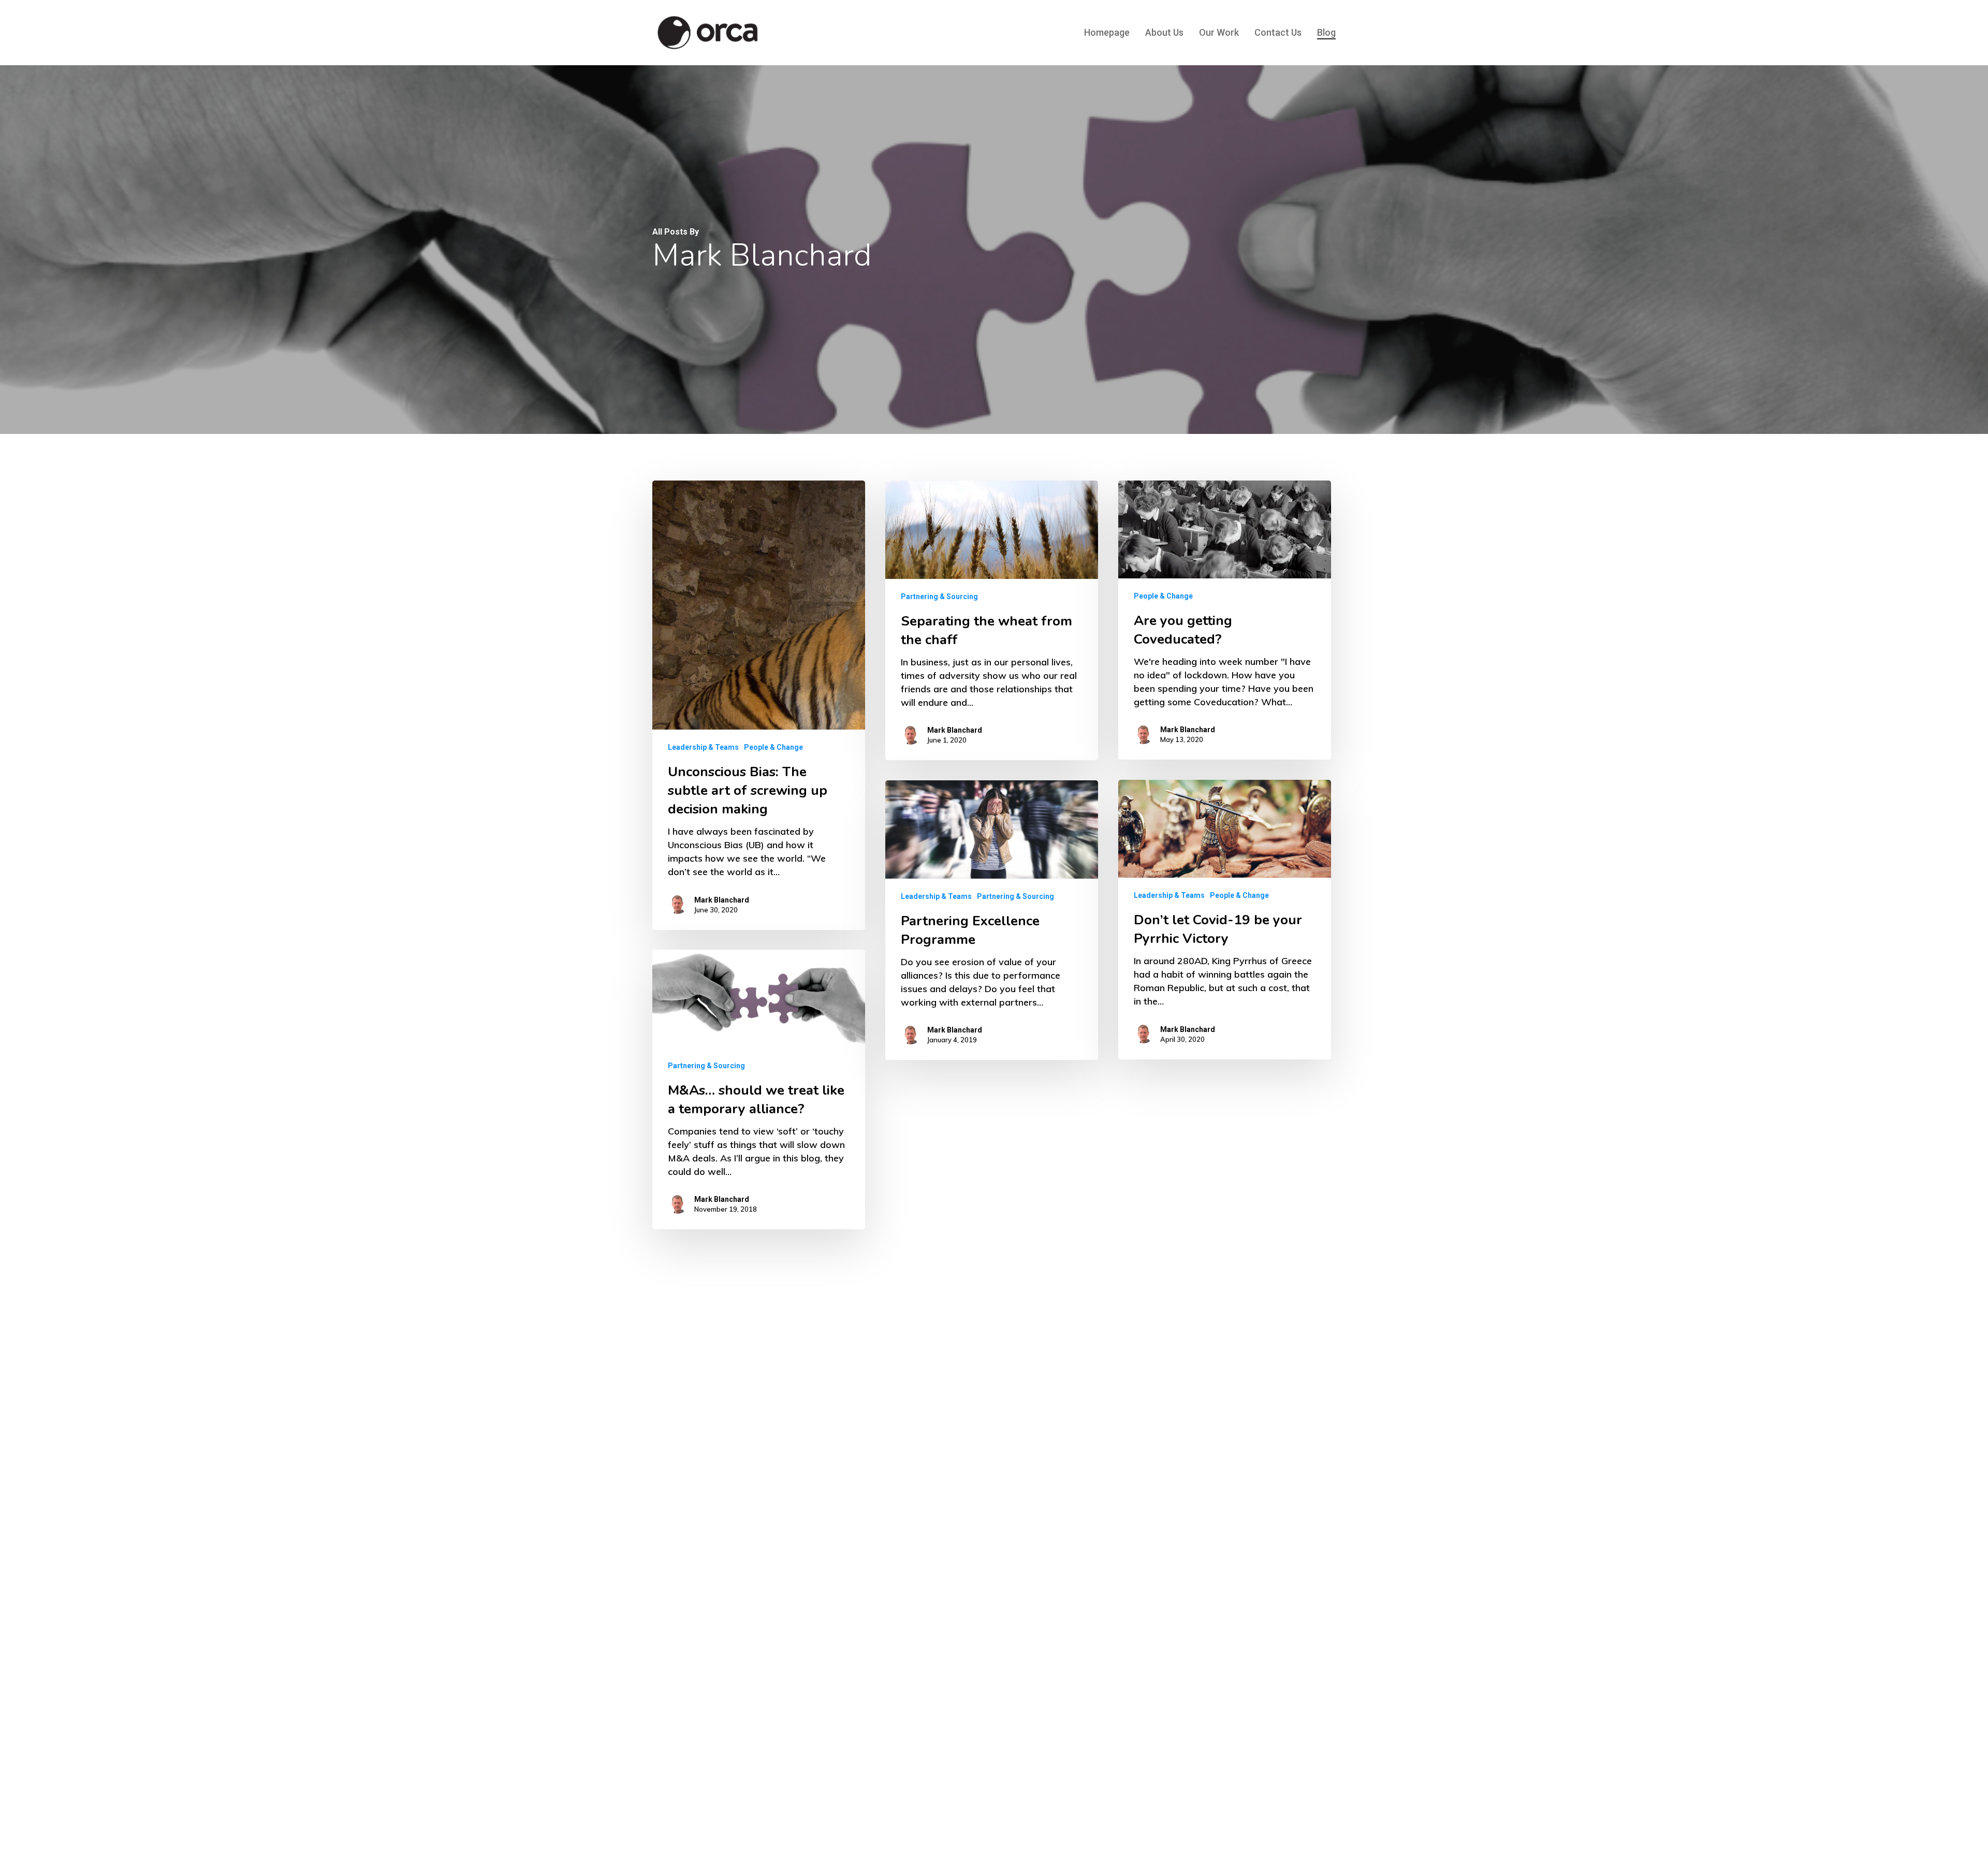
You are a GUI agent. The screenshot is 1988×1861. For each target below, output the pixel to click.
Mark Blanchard (722, 900)
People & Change (773, 747)
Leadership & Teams (703, 747)
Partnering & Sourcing (939, 597)
